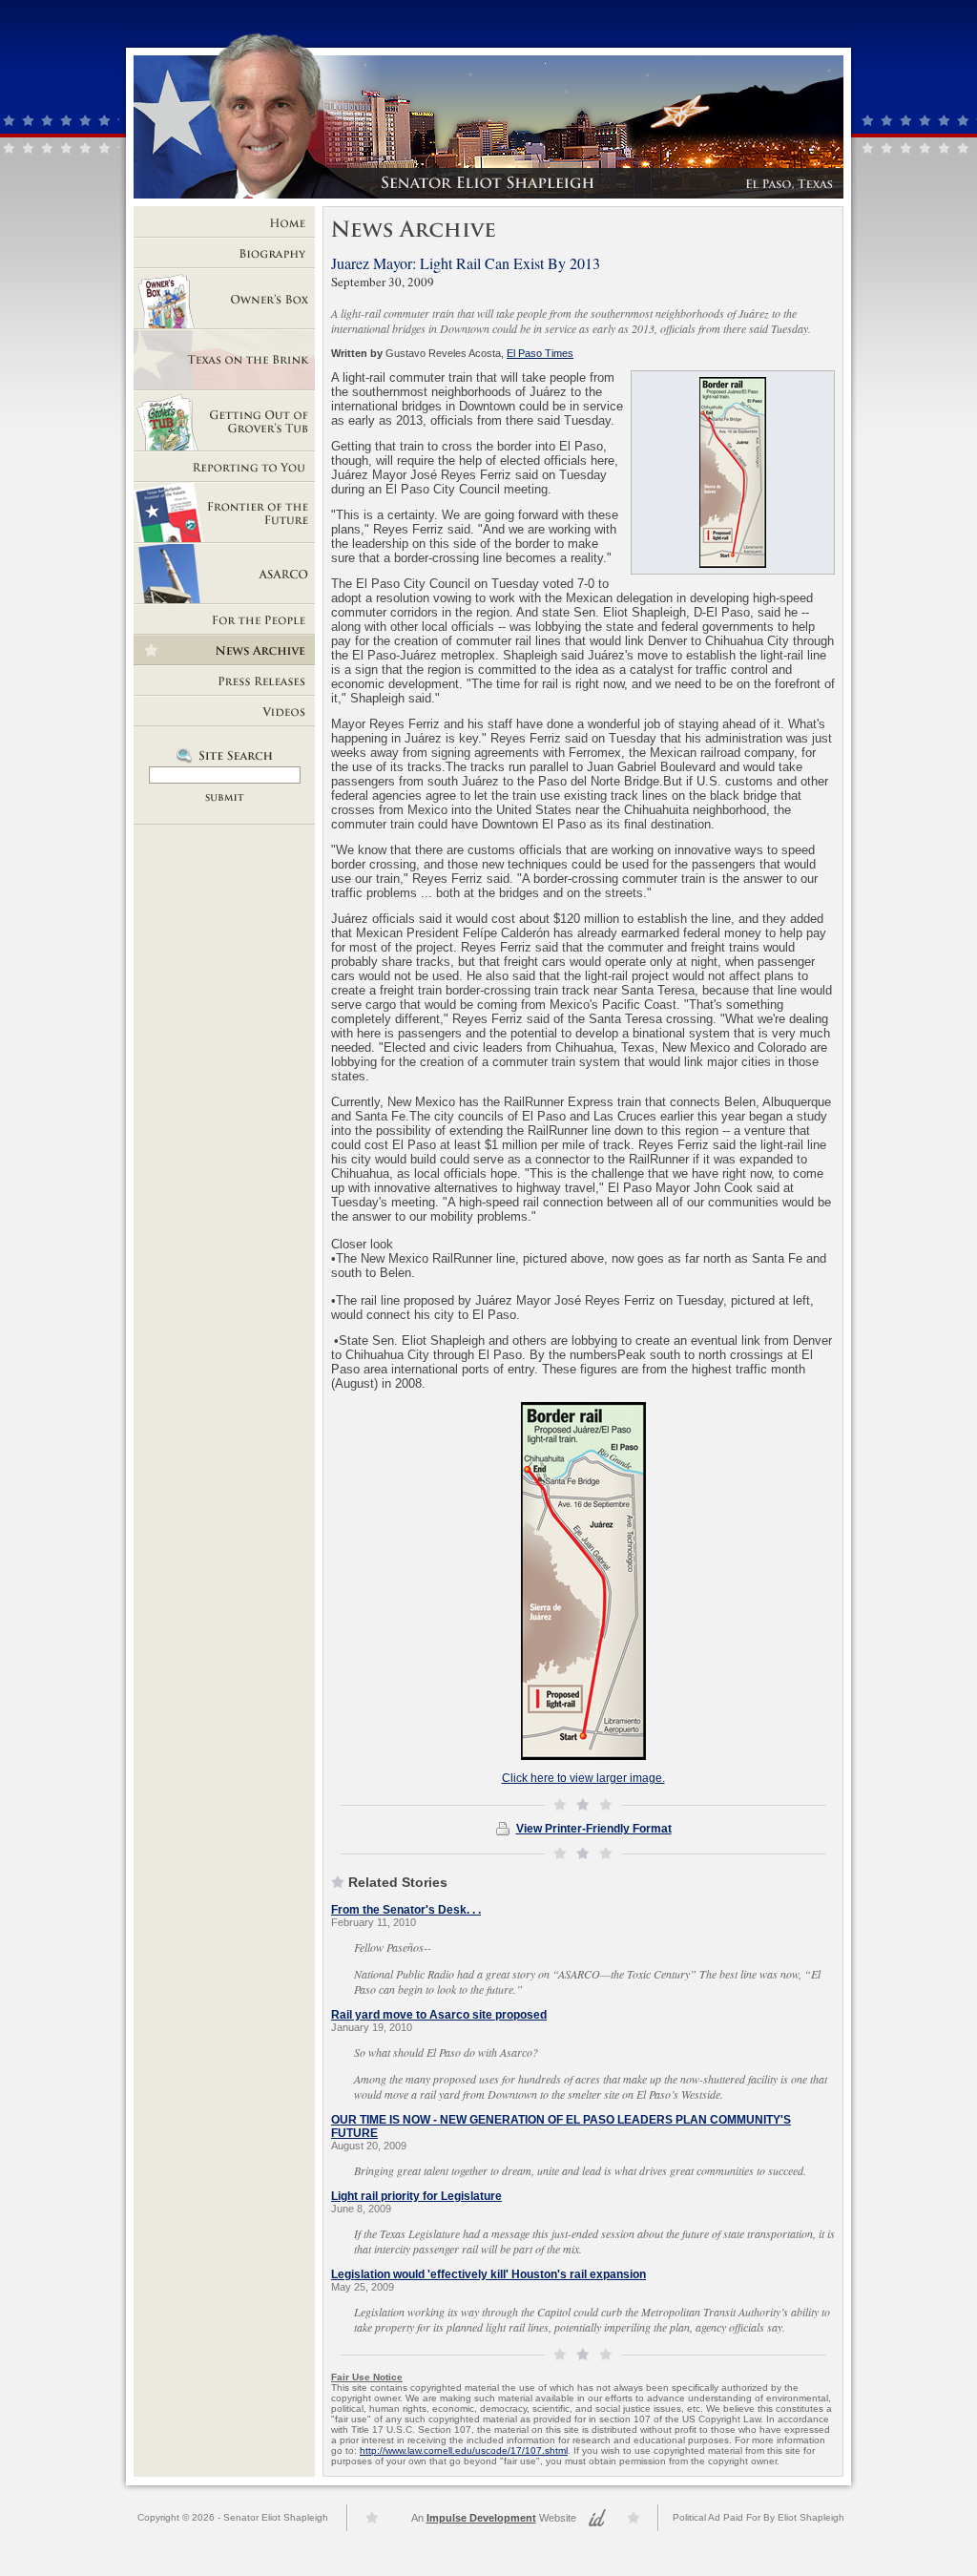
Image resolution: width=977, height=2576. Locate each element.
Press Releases (224, 681)
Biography (224, 253)
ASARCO (224, 574)
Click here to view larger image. (583, 1778)
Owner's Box (224, 299)
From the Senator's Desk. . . (406, 1910)
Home (224, 222)
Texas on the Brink (224, 360)
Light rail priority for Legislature (416, 2196)
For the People (224, 619)
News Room (224, 650)
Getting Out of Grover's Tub (224, 421)
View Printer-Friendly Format (594, 1829)
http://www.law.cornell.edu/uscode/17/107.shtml (464, 2450)
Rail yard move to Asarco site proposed (439, 2015)
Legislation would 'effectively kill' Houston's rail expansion (488, 2274)
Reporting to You (224, 467)
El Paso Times (540, 353)
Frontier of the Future (224, 513)
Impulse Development (481, 2518)
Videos (224, 711)
